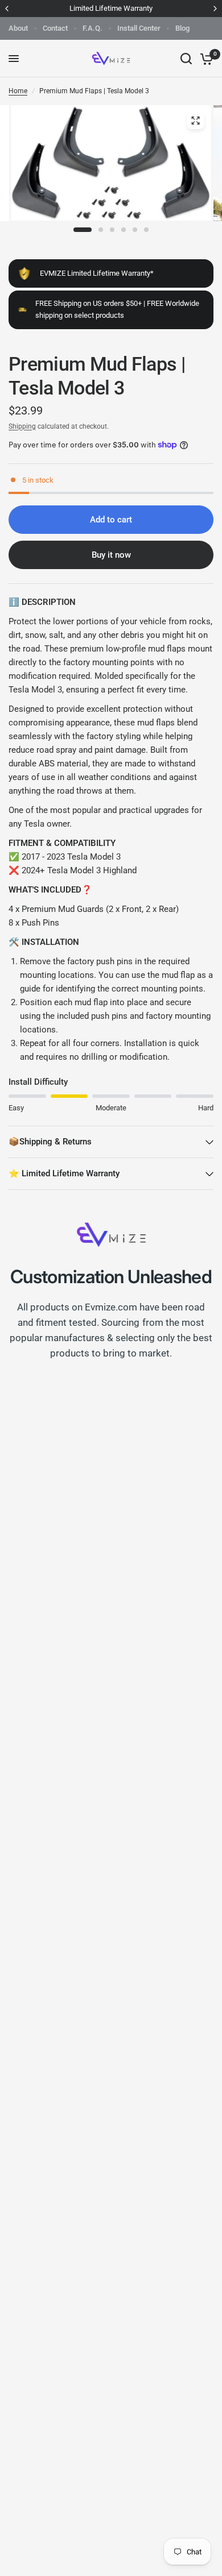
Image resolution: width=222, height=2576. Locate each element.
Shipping (22, 426)
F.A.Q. (92, 28)
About (18, 28)
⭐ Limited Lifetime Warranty (64, 1173)
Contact (55, 28)
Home (18, 91)
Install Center (139, 28)
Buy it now (111, 555)
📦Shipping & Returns (50, 1142)
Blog (182, 28)
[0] (205, 59)
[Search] (186, 59)
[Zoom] (196, 121)
